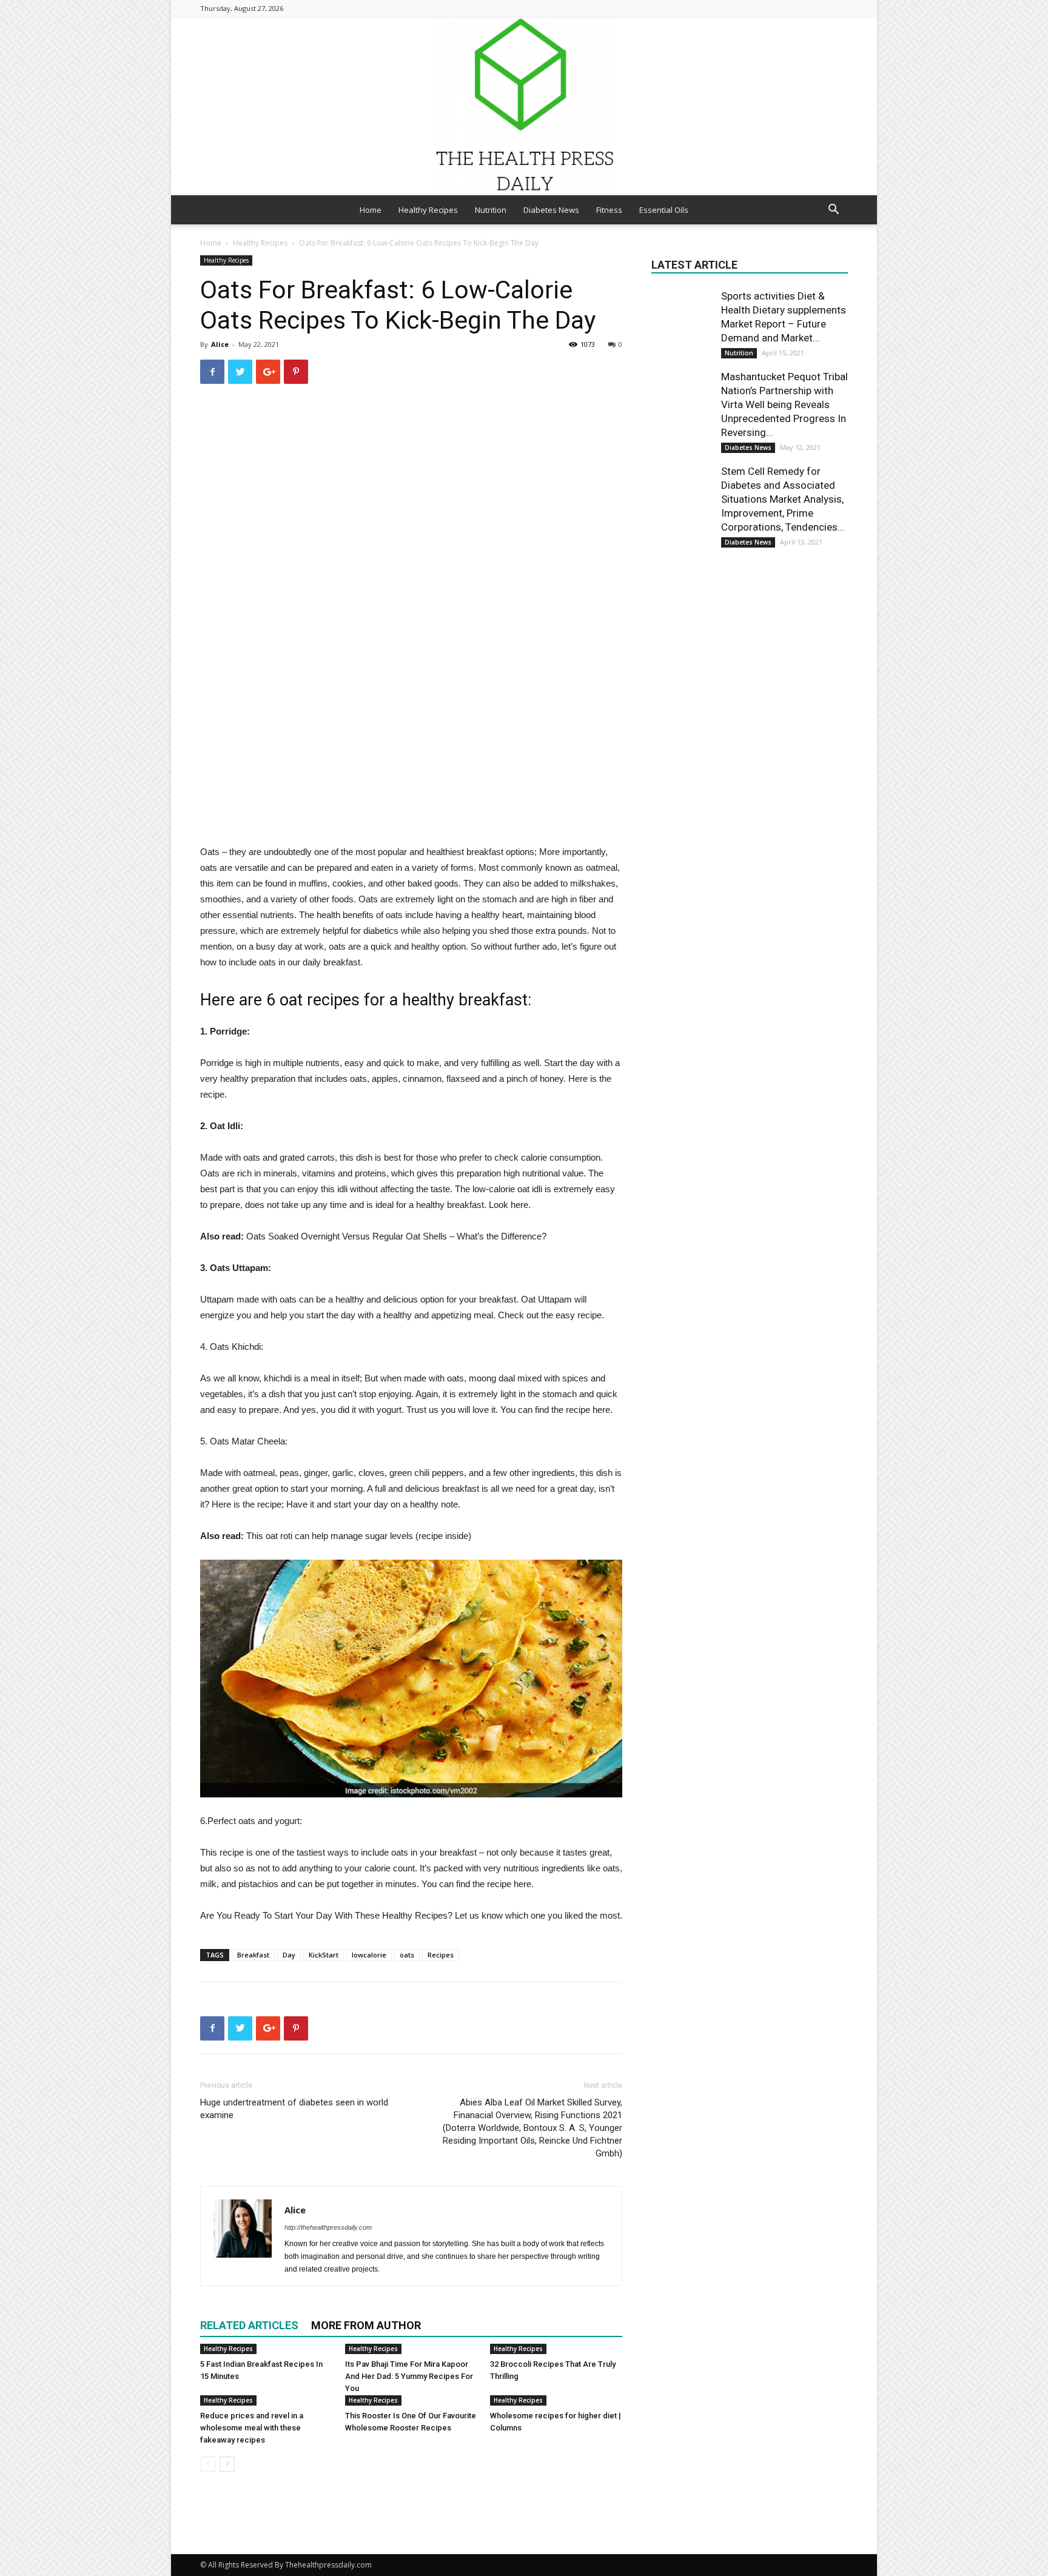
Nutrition (491, 210)
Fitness (609, 210)
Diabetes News (551, 210)
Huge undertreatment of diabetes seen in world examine (294, 2109)
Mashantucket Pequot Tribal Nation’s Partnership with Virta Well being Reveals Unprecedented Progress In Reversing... (784, 404)
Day (289, 1955)
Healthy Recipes (428, 210)
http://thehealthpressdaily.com (328, 2227)
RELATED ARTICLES (249, 2325)
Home (371, 210)
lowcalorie (369, 1955)
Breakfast (253, 1955)
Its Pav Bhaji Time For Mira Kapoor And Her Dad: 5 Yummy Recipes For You (409, 2376)
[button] (833, 211)
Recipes (441, 1955)
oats (407, 1955)
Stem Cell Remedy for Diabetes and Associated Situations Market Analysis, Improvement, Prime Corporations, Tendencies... (783, 499)
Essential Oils (664, 210)
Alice (220, 344)
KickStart (324, 1955)
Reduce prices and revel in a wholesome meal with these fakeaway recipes (252, 2428)
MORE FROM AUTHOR (366, 2325)
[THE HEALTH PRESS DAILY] (524, 106)
